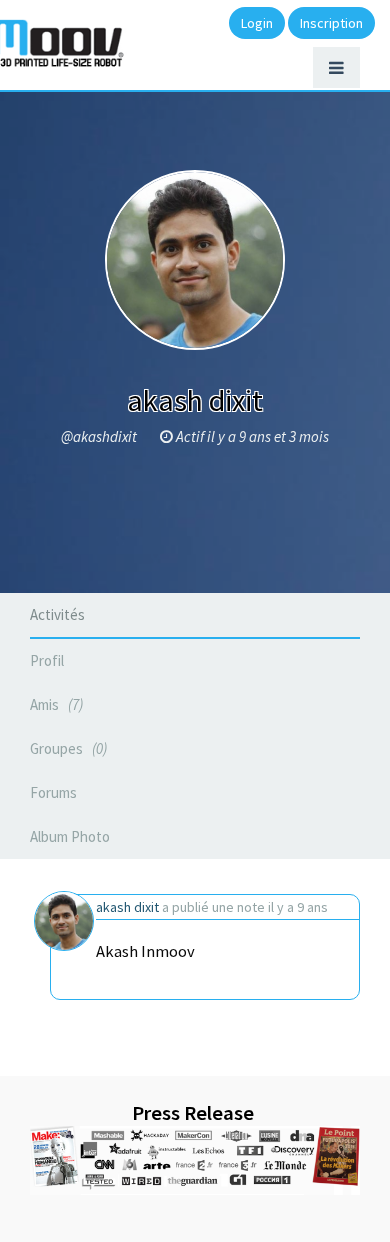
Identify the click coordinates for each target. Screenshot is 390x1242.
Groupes (66, 748)
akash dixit (127, 907)
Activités (57, 614)
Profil (47, 660)
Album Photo (70, 836)
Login (257, 23)
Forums (53, 792)
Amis (54, 704)
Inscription (331, 23)
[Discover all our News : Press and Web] (195, 1160)
